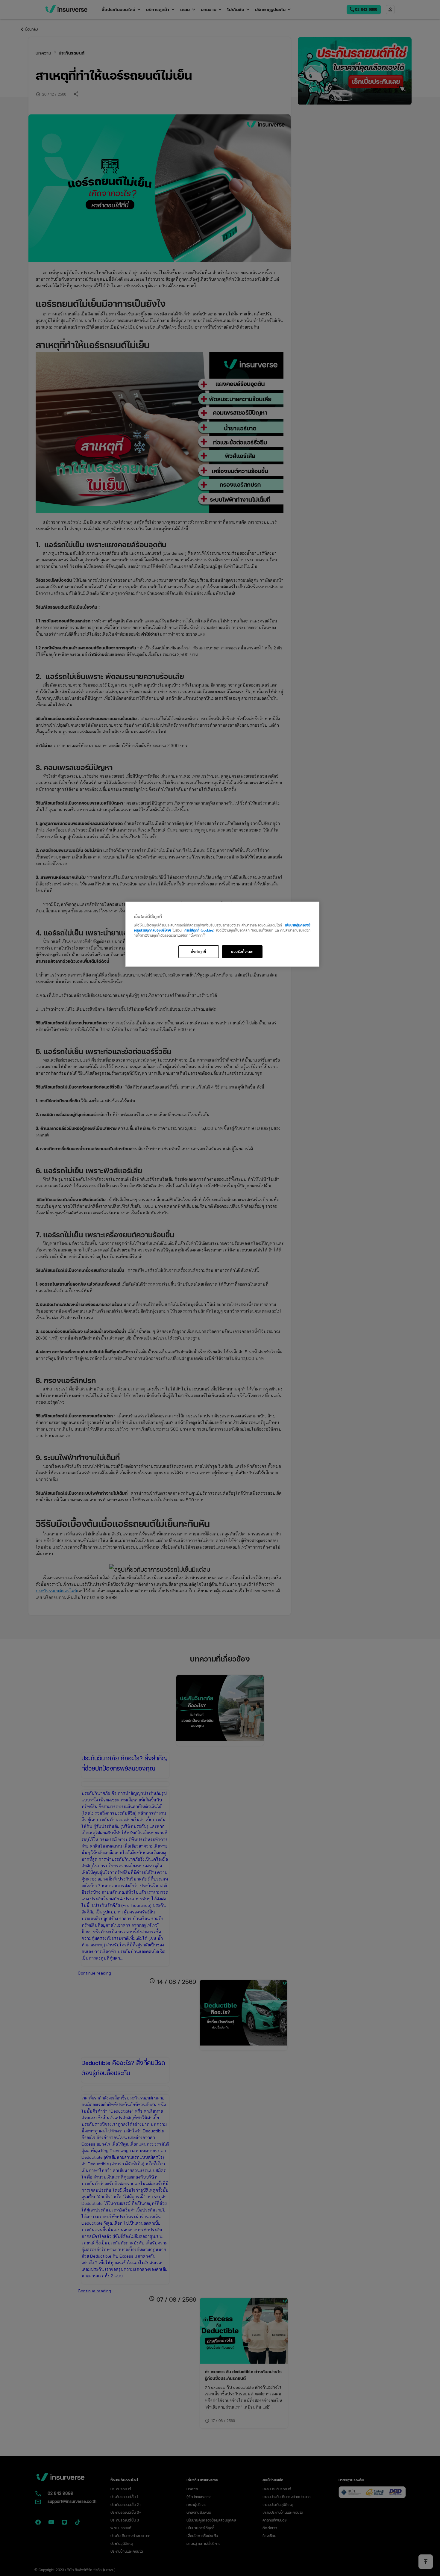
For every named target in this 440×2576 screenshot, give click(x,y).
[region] (222, 934)
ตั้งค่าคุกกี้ (199, 951)
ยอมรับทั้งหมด (242, 951)
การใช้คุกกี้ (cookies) (199, 930)
